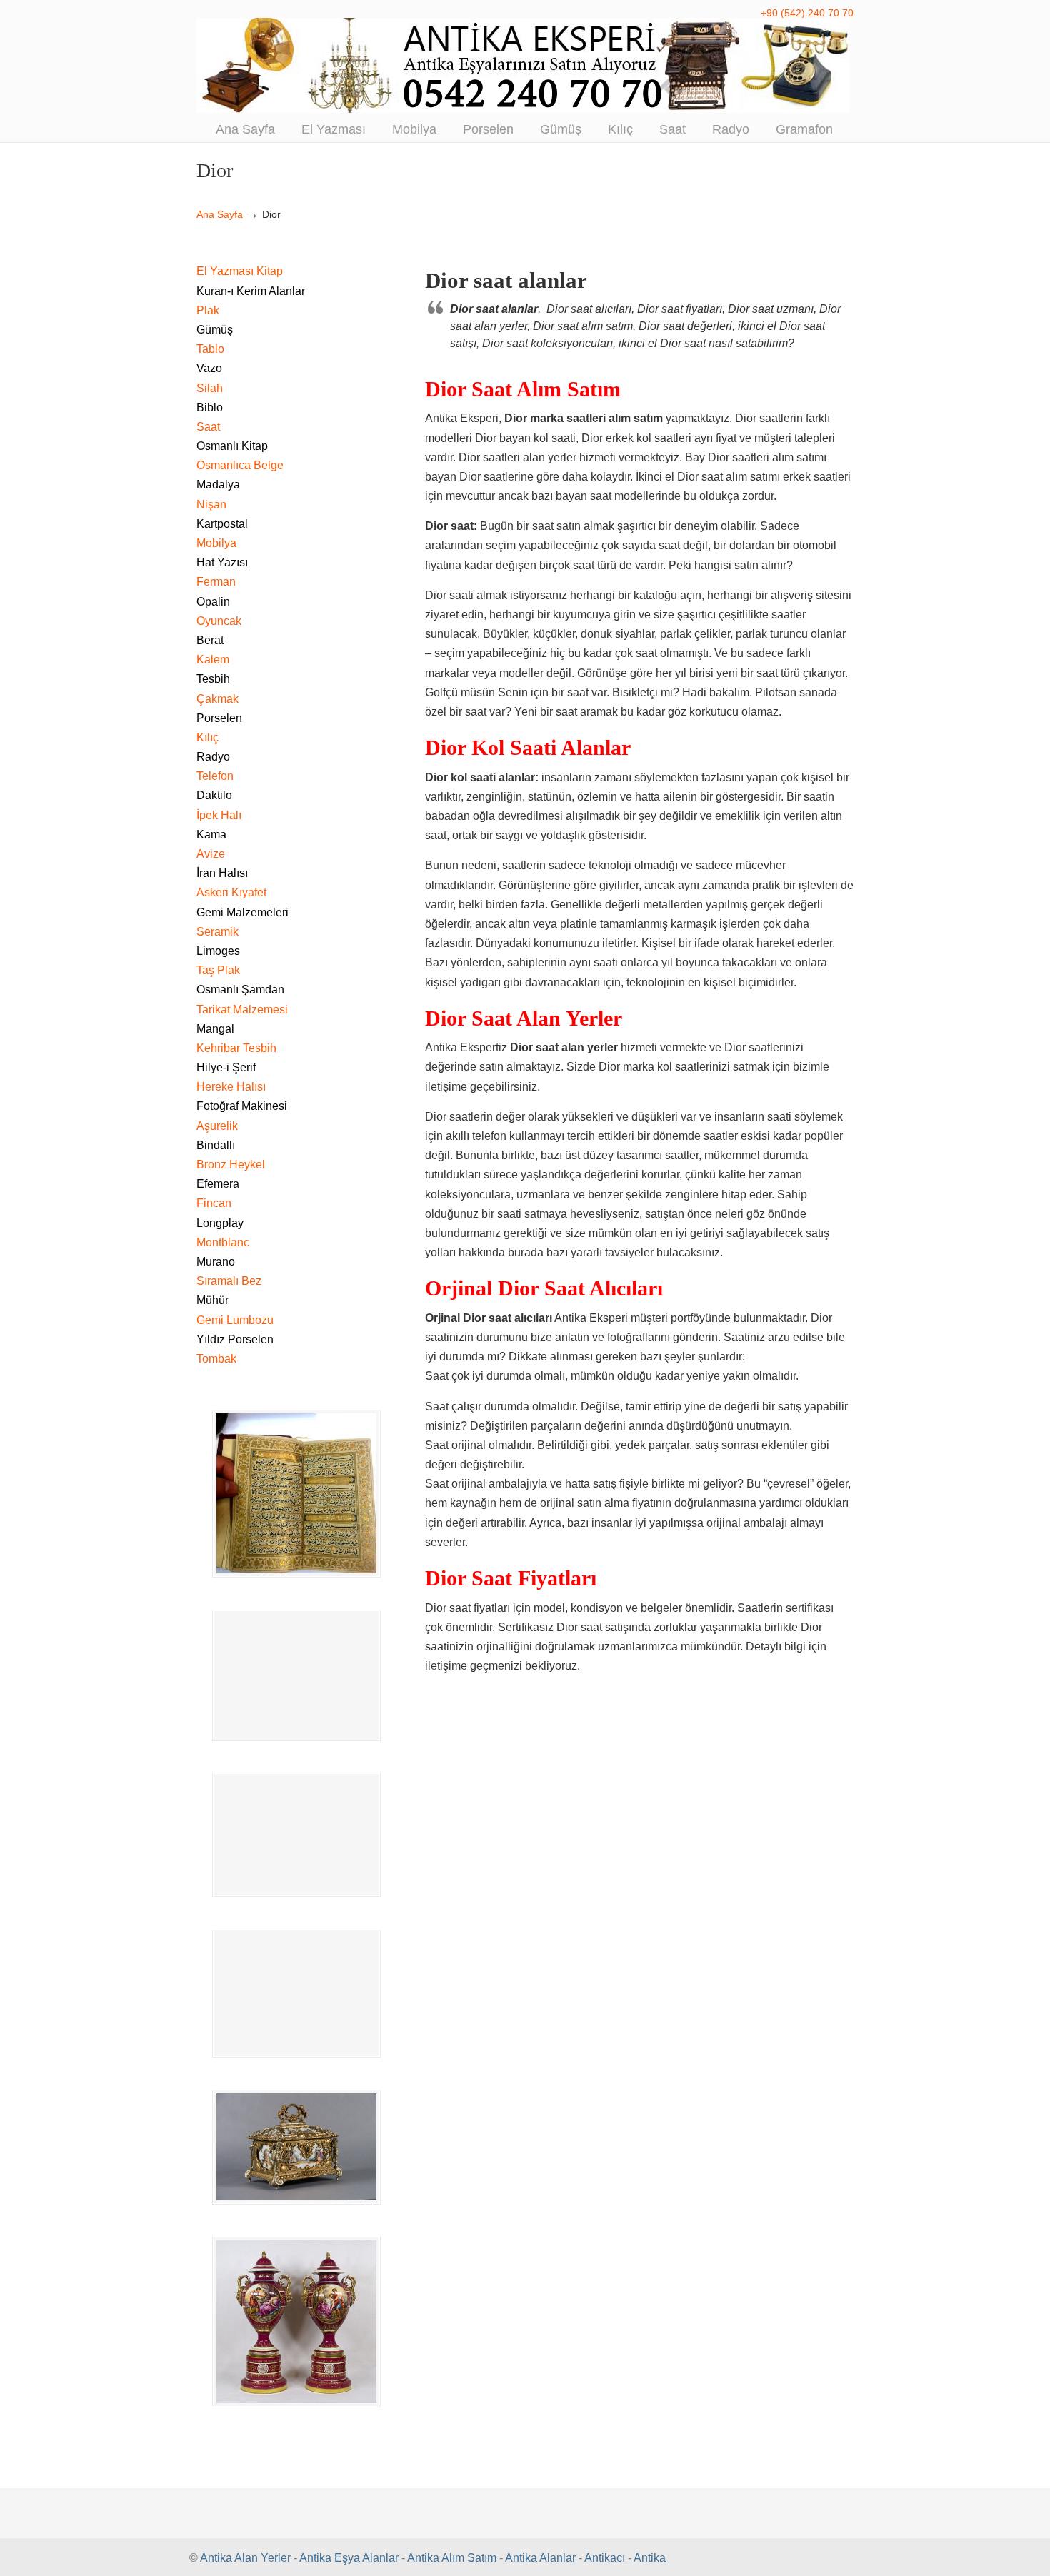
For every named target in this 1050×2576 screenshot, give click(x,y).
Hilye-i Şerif (226, 1067)
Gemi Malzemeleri (242, 912)
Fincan (214, 1203)
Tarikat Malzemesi (242, 1009)
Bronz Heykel (231, 1164)
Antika (650, 2558)
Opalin (213, 602)
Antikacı (605, 2558)
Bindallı (216, 1145)
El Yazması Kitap (240, 271)
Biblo (210, 407)
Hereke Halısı (231, 1087)
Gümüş (215, 330)
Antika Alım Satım (452, 2558)
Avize (211, 854)
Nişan (211, 505)
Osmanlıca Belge (240, 465)
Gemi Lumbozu (235, 1320)
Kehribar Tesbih (236, 1048)
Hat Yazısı (222, 562)
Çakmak (217, 699)
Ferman (216, 582)
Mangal (215, 1029)
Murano (216, 1262)
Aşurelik (217, 1126)
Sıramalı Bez (229, 1281)
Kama (211, 835)
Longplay (220, 1223)
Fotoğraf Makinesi (242, 1106)
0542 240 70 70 (525, 65)
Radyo (213, 757)
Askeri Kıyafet (231, 892)
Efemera (218, 1184)
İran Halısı (222, 873)
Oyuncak (219, 621)
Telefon (215, 776)
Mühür (212, 1300)
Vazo (209, 368)
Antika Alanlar (540, 2558)
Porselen (219, 718)
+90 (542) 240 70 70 (807, 13)
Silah (210, 388)
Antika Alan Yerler (245, 2558)
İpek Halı (219, 815)
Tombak (216, 1359)
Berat (210, 640)
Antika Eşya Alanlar (349, 2558)
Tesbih (213, 679)
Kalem (213, 660)
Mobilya (216, 543)
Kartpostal (222, 524)
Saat (208, 427)
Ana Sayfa (220, 214)
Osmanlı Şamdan (240, 989)
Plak (208, 310)
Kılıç (207, 737)
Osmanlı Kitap (232, 446)
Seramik (217, 932)
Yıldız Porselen (235, 1339)
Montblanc (223, 1242)
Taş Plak (218, 970)
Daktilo (214, 795)
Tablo (210, 349)
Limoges (218, 951)
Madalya (218, 485)
